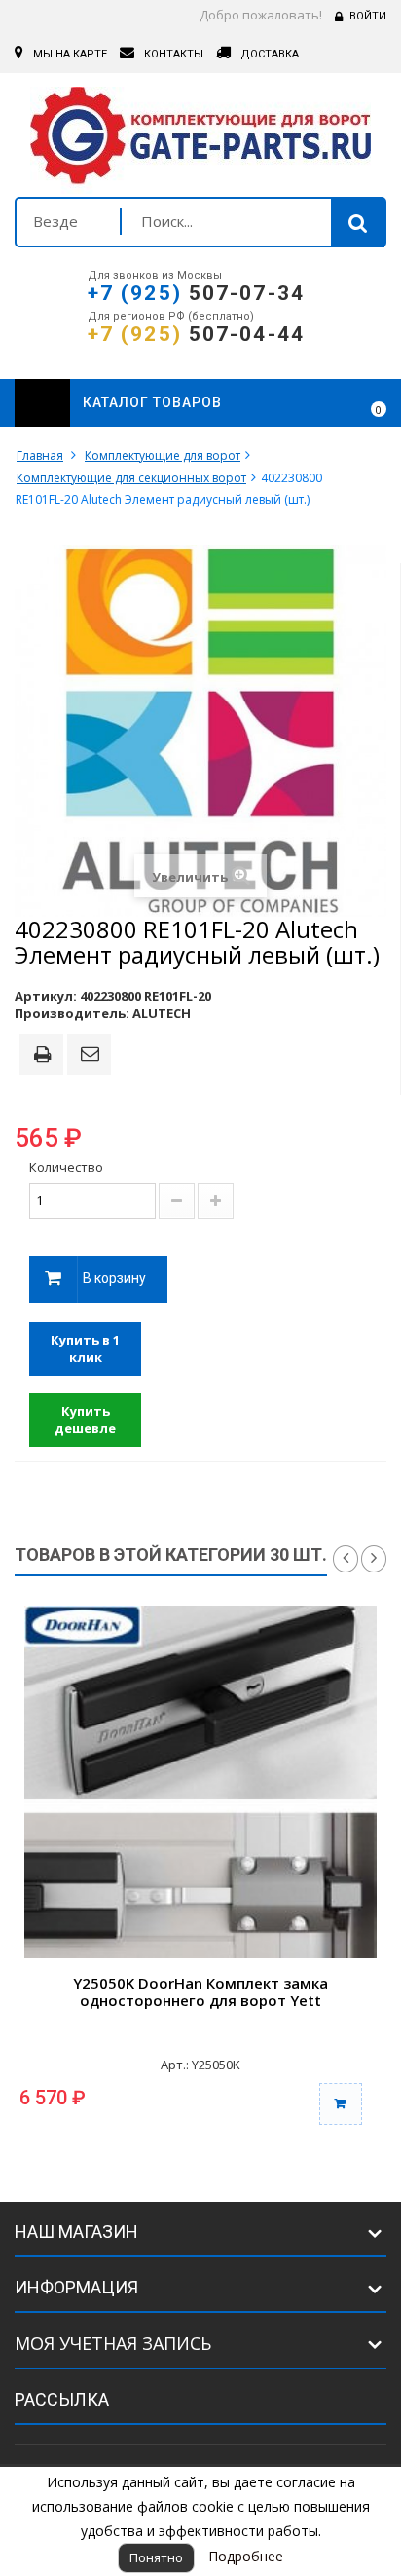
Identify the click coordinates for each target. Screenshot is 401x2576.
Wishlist (325, 403)
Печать (46, 1056)
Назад (346, 1559)
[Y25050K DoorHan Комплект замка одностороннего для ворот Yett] (200, 1782)
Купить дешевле (85, 1420)
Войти (368, 16)
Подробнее (246, 2556)
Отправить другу (92, 1055)
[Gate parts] (200, 140)
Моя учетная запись (113, 2343)
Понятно (156, 2557)
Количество (66, 1167)
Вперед (374, 1559)
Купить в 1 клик (85, 1349)
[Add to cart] (341, 2104)
